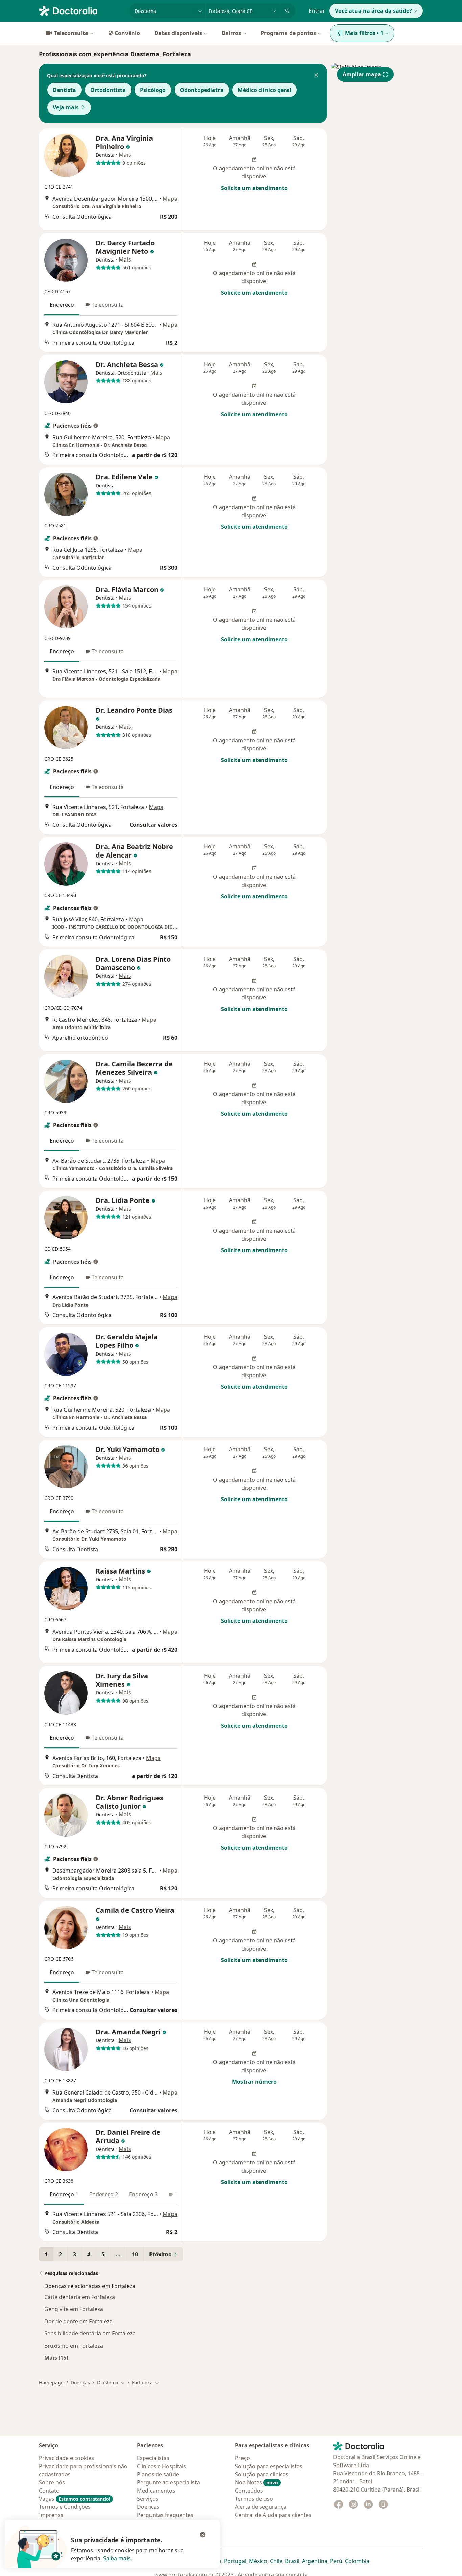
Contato (49, 2491)
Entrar (317, 11)
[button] (316, 76)
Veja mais (66, 107)
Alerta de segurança (261, 2507)
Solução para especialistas (269, 2466)
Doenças (80, 2383)
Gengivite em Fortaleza (74, 2309)
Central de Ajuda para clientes (273, 2515)
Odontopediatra (202, 90)
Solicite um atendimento (254, 188)
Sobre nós (52, 2482)
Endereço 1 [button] (64, 2194)
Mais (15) (56, 2358)
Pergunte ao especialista (168, 2482)
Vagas (75, 2499)
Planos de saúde (158, 2474)
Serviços (148, 2499)
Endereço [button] (62, 305)
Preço (242, 2458)
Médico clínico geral (264, 90)
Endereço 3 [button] (143, 2194)
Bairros (231, 33)
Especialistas (153, 2458)
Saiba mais (117, 2558)
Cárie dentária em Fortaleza (80, 2297)
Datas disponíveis (178, 33)
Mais (125, 155)
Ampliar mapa (362, 74)
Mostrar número (254, 2082)
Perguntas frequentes (165, 2515)
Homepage (51, 2383)
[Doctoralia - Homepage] (81, 10)
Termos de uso (254, 2499)
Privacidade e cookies (66, 2458)
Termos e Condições (65, 2507)
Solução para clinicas (262, 2474)
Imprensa (51, 2515)
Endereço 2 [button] (104, 2194)
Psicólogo (153, 90)
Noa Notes (257, 2482)
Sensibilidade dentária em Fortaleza (90, 2333)
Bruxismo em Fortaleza (74, 2346)
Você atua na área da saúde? (373, 11)
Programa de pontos (288, 33)
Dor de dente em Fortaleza (78, 2321)
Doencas (148, 2507)
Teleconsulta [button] (108, 305)
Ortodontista (108, 90)
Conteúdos (249, 2491)
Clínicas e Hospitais (161, 2466)
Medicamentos (156, 2491)
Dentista (64, 90)
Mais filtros (364, 33)
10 (135, 2254)
